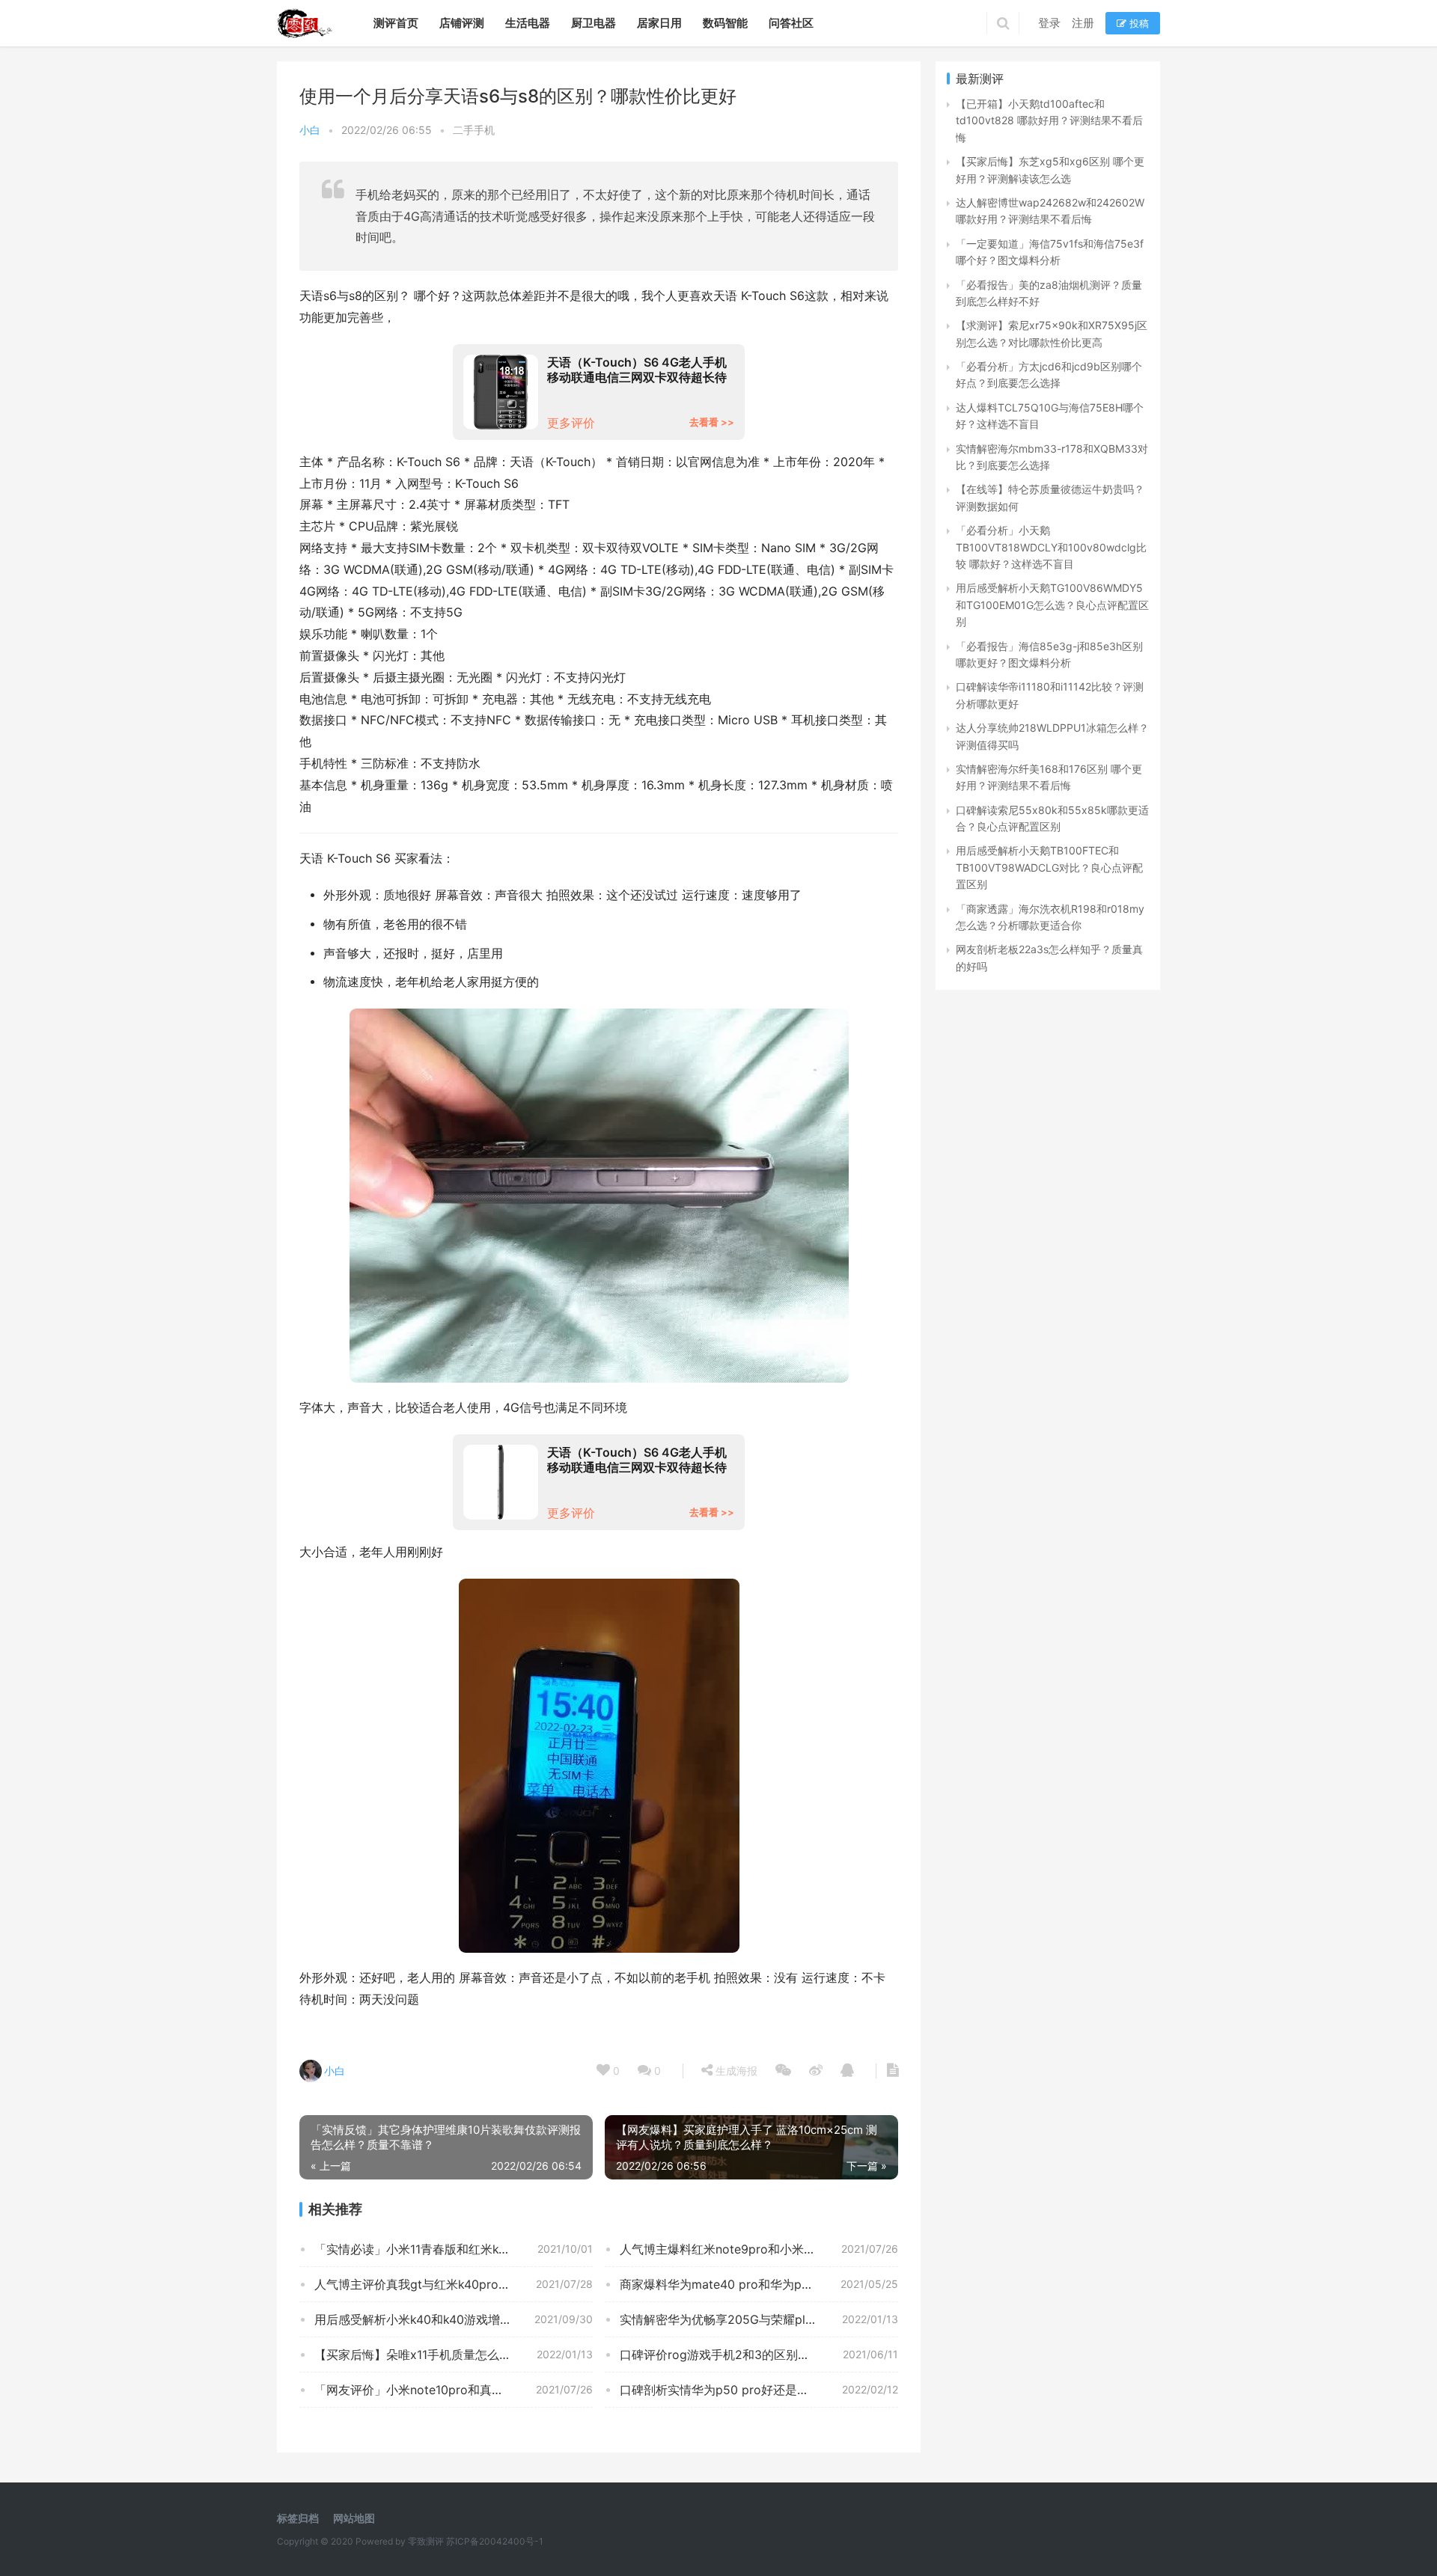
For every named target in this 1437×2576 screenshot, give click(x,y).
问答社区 (791, 23)
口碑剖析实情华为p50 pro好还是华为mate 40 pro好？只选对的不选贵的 (759, 2390)
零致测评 (426, 2541)
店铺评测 (462, 23)
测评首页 (396, 23)
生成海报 (735, 2071)
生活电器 (528, 23)
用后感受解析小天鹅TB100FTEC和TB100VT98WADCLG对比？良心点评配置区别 (1049, 867)
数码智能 (725, 23)
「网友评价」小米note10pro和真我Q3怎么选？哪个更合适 (454, 2390)
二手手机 (474, 130)
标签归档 (298, 2518)
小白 (310, 130)
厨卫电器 (594, 23)
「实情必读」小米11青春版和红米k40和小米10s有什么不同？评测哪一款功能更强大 (454, 2249)
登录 (1049, 23)
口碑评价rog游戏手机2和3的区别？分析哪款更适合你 (759, 2355)
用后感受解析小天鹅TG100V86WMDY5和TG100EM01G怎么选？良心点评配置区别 (1052, 605)
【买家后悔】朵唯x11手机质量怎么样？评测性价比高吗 (454, 2355)
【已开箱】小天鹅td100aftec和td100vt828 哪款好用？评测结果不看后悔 (1049, 120)
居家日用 (659, 23)
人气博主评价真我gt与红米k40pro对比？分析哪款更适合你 (454, 2284)
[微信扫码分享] (783, 2071)
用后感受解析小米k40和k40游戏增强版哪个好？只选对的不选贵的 (454, 2319)
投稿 (1138, 23)
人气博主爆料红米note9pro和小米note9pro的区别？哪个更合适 (759, 2249)
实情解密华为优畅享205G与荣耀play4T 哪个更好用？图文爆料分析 (759, 2319)
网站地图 (354, 2518)
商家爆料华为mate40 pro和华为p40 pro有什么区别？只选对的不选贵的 (759, 2284)
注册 (1083, 23)
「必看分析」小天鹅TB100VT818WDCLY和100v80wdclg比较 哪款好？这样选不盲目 (1051, 547)
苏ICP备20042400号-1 (495, 2541)
